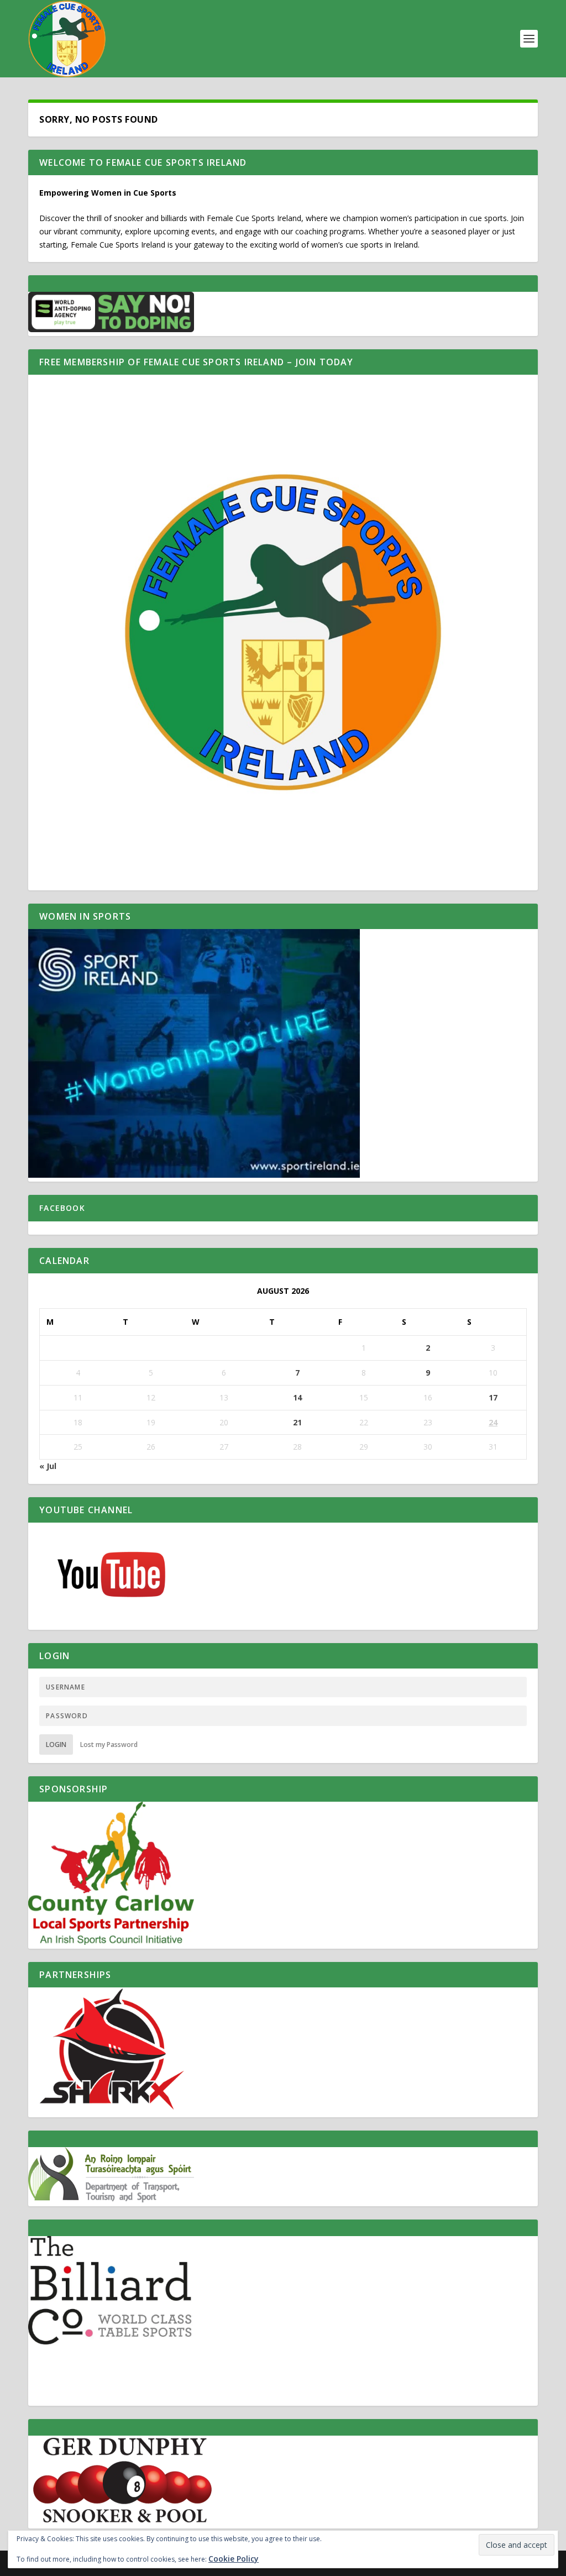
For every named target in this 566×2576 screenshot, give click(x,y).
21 (297, 1422)
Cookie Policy (234, 2559)
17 (493, 1397)
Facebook (62, 1208)
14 (297, 1397)
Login (56, 1745)
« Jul (48, 1466)
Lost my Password (109, 1745)
